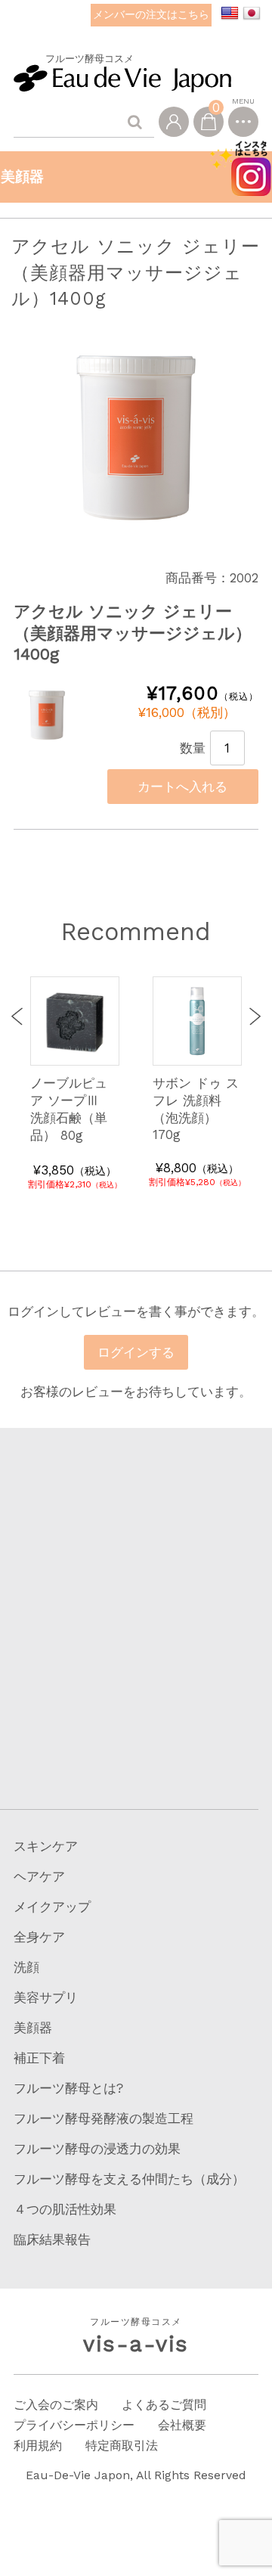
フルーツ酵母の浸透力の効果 (97, 2149)
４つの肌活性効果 (65, 2209)
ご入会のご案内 (56, 2405)
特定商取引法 (122, 2446)
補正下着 (39, 2058)
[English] (230, 14)
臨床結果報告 (52, 2239)
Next (252, 1016)
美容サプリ (46, 1997)
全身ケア (39, 1937)
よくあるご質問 (164, 2405)
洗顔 (26, 1967)
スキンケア (46, 1846)
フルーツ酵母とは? (68, 2088)
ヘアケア (39, 1876)
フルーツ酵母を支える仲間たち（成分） (129, 2179)
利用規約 (38, 2446)
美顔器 (33, 2028)
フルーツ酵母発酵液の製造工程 (104, 2118)
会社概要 (182, 2425)
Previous (20, 1016)
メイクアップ (52, 1907)
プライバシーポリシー (74, 2425)
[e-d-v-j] (122, 76)
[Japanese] (252, 14)
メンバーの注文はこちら (151, 14)
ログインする (136, 1352)
